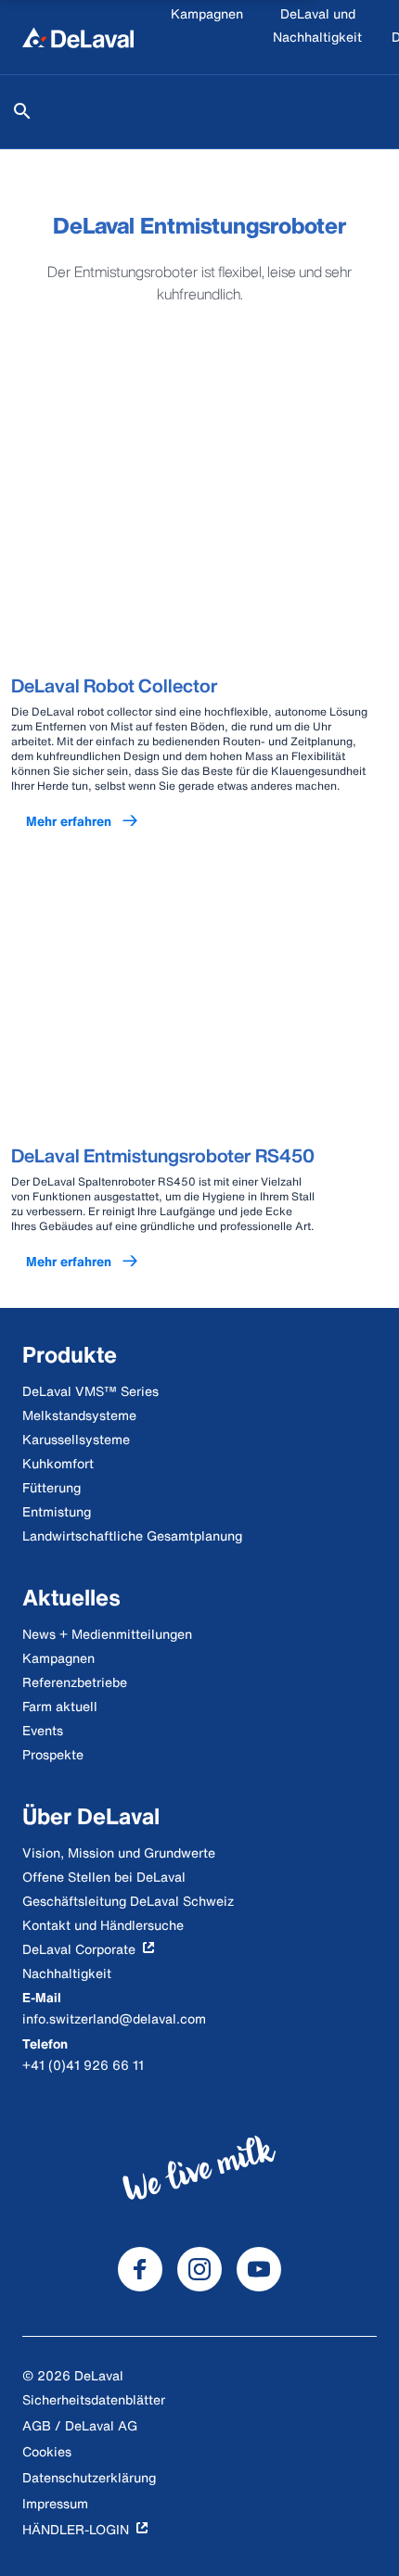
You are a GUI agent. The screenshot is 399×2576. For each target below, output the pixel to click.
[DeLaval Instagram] (199, 2269)
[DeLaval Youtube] (259, 2269)
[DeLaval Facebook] (140, 2269)
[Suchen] (22, 111)
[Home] (78, 37)
